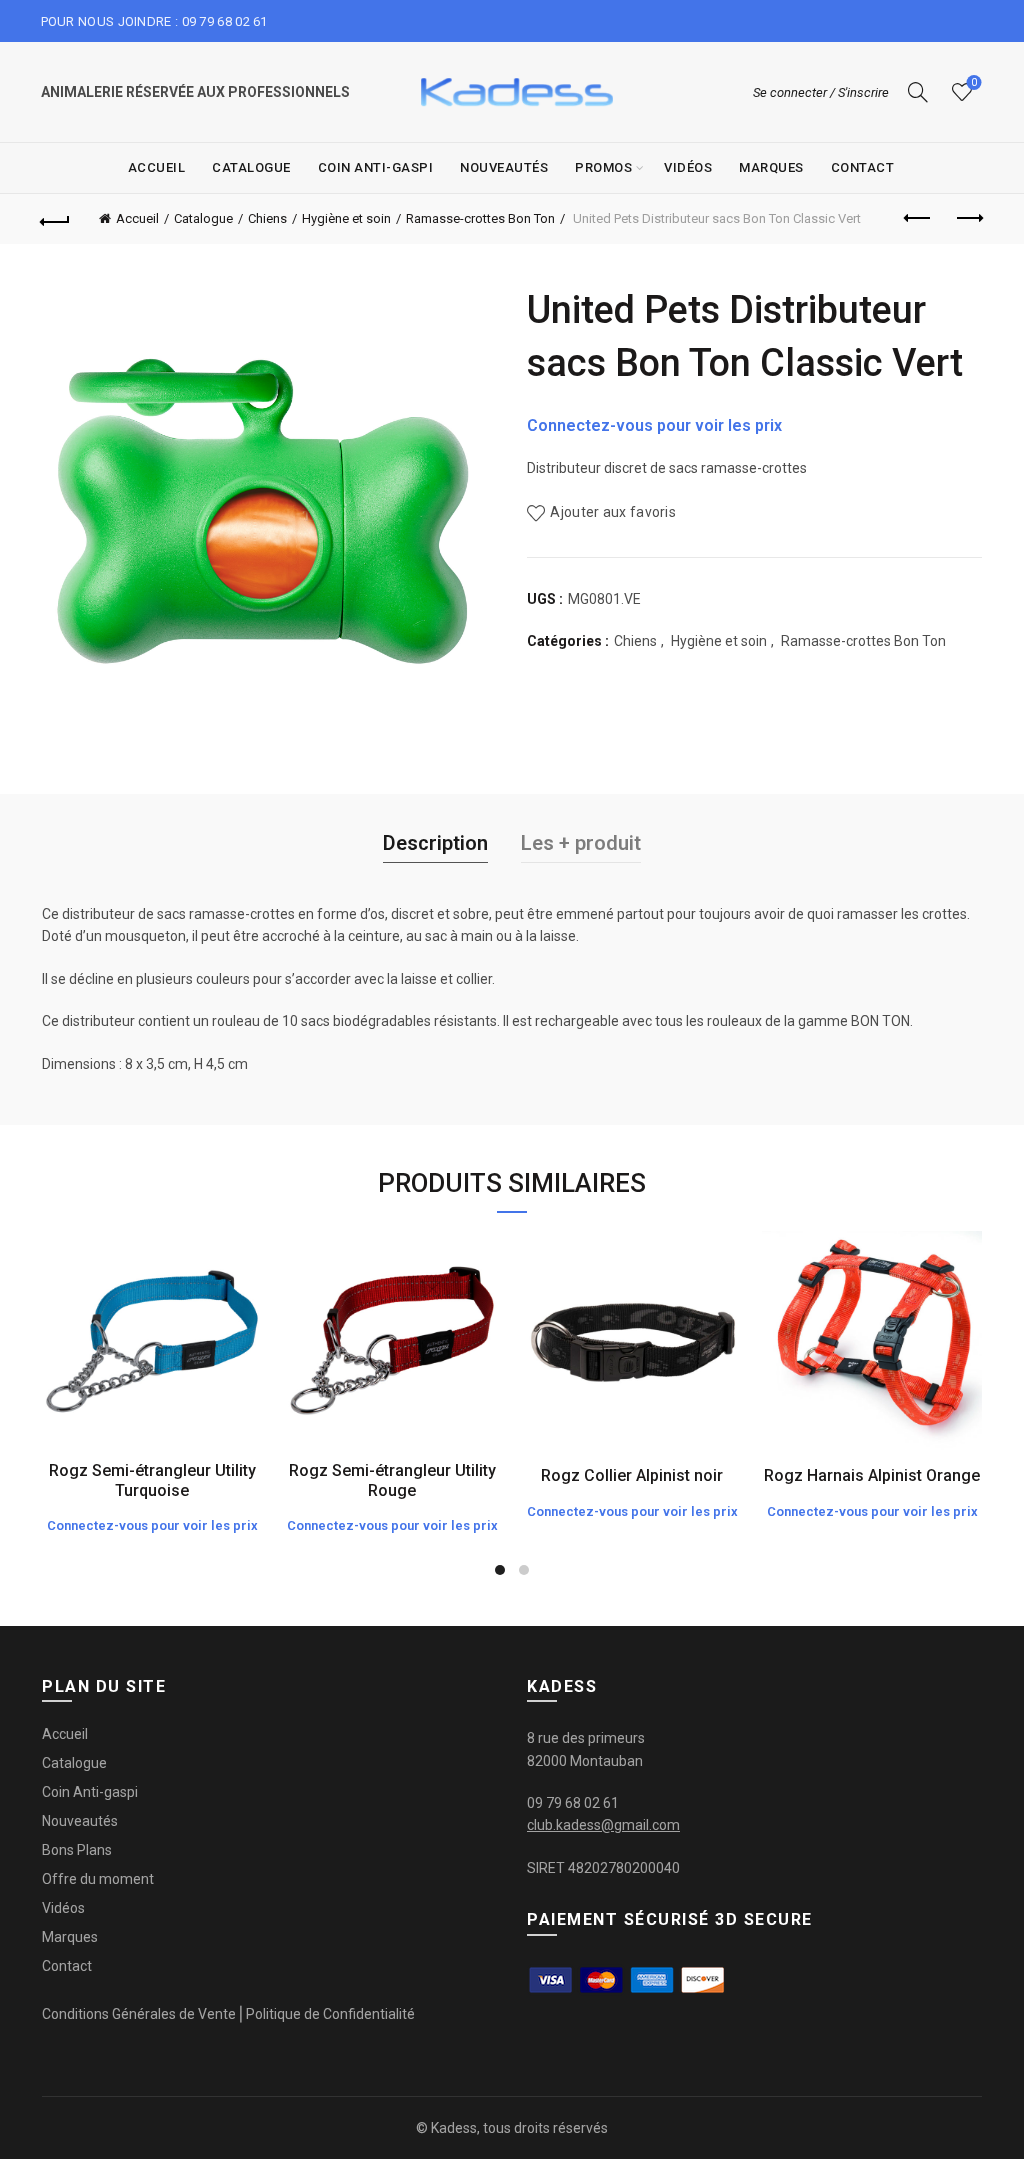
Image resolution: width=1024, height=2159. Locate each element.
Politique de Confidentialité (330, 2014)
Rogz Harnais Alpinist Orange (872, 1475)
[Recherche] (918, 92)
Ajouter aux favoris (613, 512)
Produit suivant (968, 219)
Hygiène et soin (346, 218)
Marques (771, 167)
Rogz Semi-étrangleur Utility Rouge (392, 1480)
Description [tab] (435, 843)
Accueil (157, 167)
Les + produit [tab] (581, 843)
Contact (863, 167)
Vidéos (688, 167)
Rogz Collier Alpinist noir (632, 1475)
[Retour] (56, 219)
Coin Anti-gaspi (376, 167)
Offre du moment (98, 1879)
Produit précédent (918, 219)
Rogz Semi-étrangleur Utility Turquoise (152, 1480)
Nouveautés (504, 167)
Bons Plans (77, 1850)
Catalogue (251, 167)
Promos (603, 167)
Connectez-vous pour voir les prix (654, 425)
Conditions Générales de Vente (139, 2014)
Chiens (267, 218)
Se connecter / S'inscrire (821, 92)
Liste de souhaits (974, 82)
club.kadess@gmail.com (603, 1825)
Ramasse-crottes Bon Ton (480, 218)
